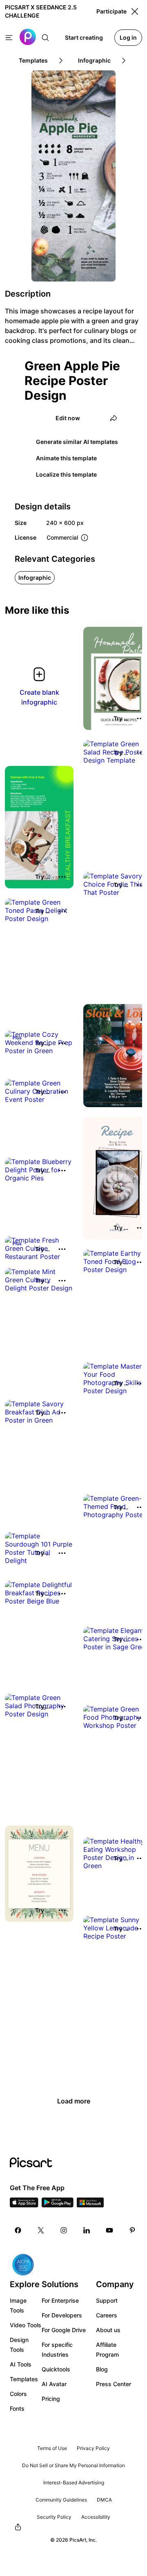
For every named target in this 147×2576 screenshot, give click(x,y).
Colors (18, 2394)
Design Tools (19, 2345)
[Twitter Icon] (41, 2230)
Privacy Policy (93, 2448)
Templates (24, 2379)
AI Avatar (54, 2384)
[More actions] (62, 877)
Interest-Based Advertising (74, 2483)
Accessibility (96, 2517)
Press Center (114, 2384)
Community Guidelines (61, 2500)
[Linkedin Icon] (87, 2230)
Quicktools (56, 2369)
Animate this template (66, 458)
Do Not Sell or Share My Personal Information (73, 2465)
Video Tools (26, 2325)
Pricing (51, 2399)
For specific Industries (57, 2350)
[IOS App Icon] (24, 2205)
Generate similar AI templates (77, 442)
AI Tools (21, 2364)
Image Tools (18, 2305)
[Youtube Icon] (109, 2230)
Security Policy (54, 2517)
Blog (102, 2369)
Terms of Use (52, 2448)
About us (108, 2330)
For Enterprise (60, 2300)
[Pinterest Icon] (132, 2230)
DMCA (104, 2500)
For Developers (62, 2315)
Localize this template (66, 474)
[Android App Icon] (58, 2205)
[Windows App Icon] (90, 2205)
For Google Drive (64, 2330)
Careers (107, 2315)
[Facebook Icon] (18, 2230)
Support (107, 2300)
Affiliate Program (107, 2350)
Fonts (17, 2408)
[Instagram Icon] (64, 2230)
